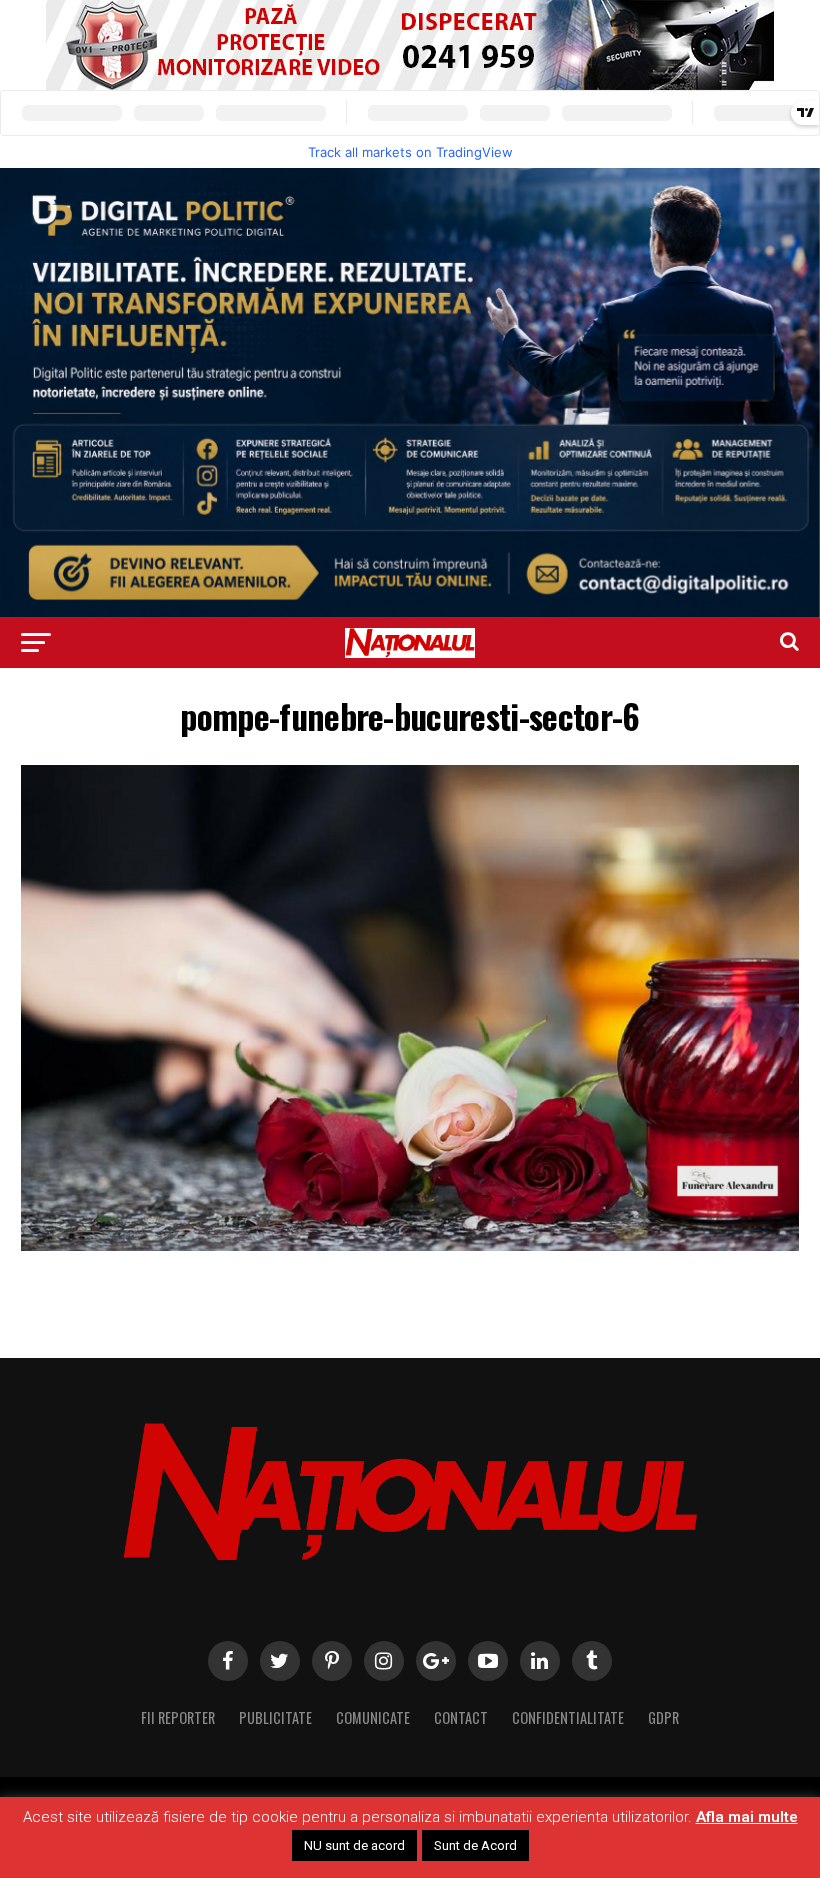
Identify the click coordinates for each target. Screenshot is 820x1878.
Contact (461, 1717)
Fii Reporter (178, 1717)
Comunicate (373, 1717)
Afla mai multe (747, 1817)
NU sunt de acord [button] (354, 1845)
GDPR (663, 1717)
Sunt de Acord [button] (475, 1845)
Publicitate (275, 1717)
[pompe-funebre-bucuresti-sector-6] (409, 1245)
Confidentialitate (568, 1717)
